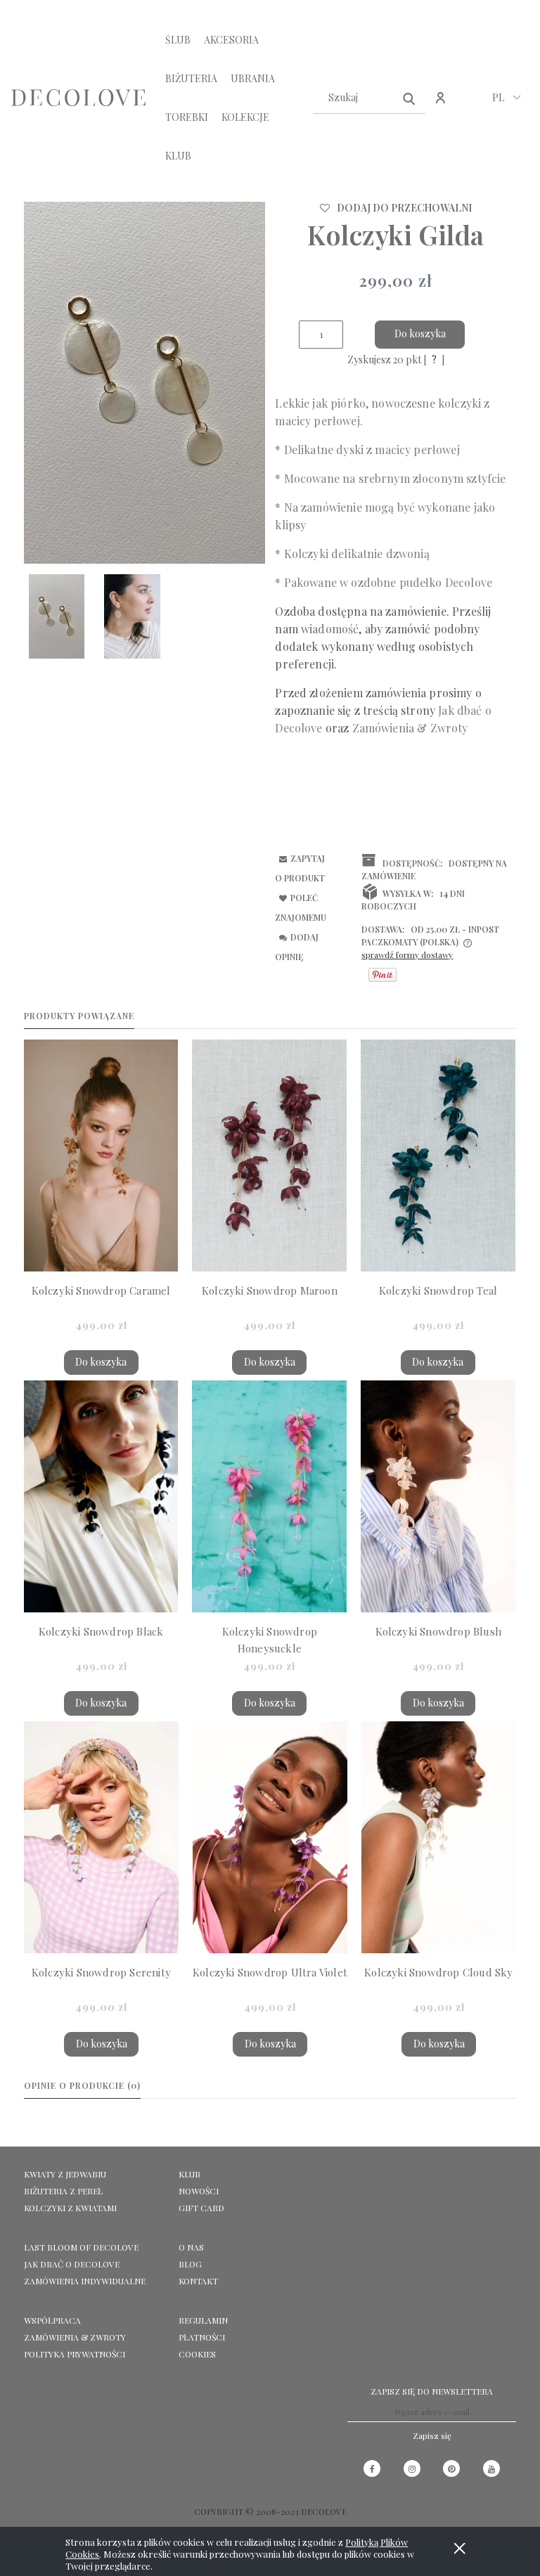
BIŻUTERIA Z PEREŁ (63, 2191)
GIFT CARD (201, 2208)
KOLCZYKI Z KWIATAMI (70, 2208)
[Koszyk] (471, 105)
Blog (190, 2264)
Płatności (202, 2337)
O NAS (191, 2247)
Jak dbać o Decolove (72, 2264)
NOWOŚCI (199, 2191)
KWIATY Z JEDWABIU (65, 2174)
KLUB (189, 2174)
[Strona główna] (78, 98)
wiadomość (330, 629)
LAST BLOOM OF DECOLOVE (81, 2247)
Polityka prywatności (75, 2354)
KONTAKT (198, 2281)
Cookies (197, 2354)
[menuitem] (178, 40)
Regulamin (203, 2320)
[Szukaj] (409, 98)
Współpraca (52, 2320)
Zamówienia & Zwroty (75, 2337)
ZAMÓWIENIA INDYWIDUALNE (85, 2281)
